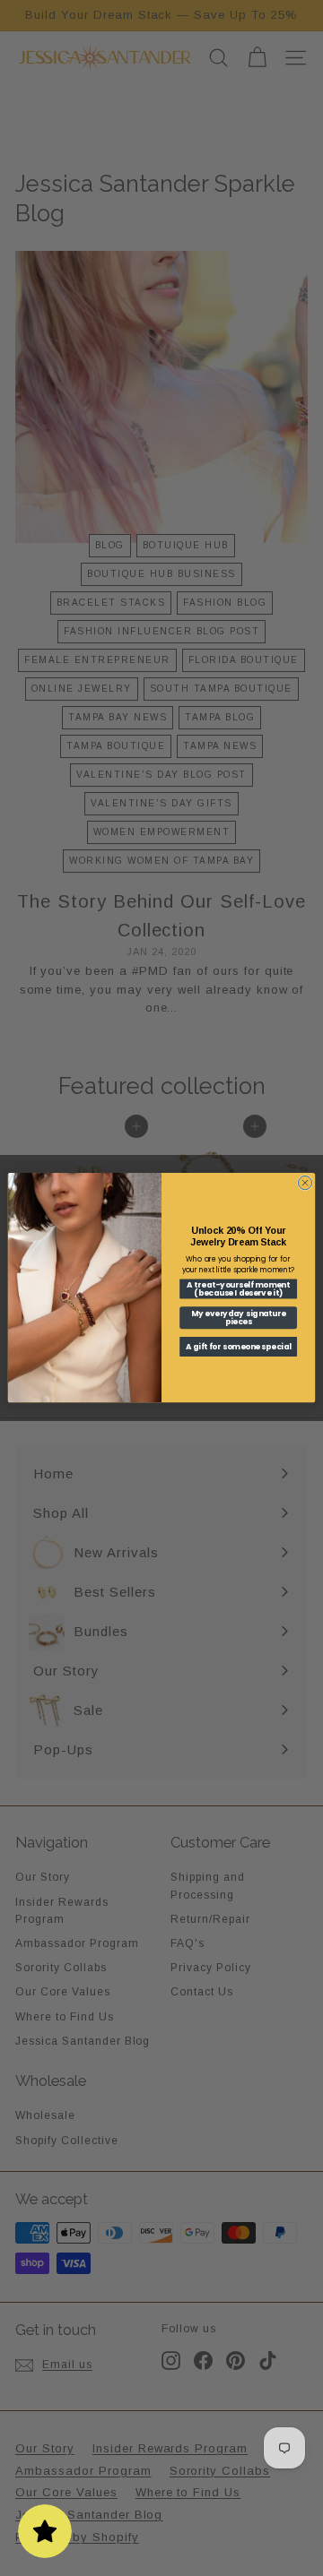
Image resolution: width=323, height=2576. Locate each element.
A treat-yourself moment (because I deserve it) (238, 1289)
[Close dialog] (305, 1183)
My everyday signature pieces (238, 1318)
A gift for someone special (239, 1347)
